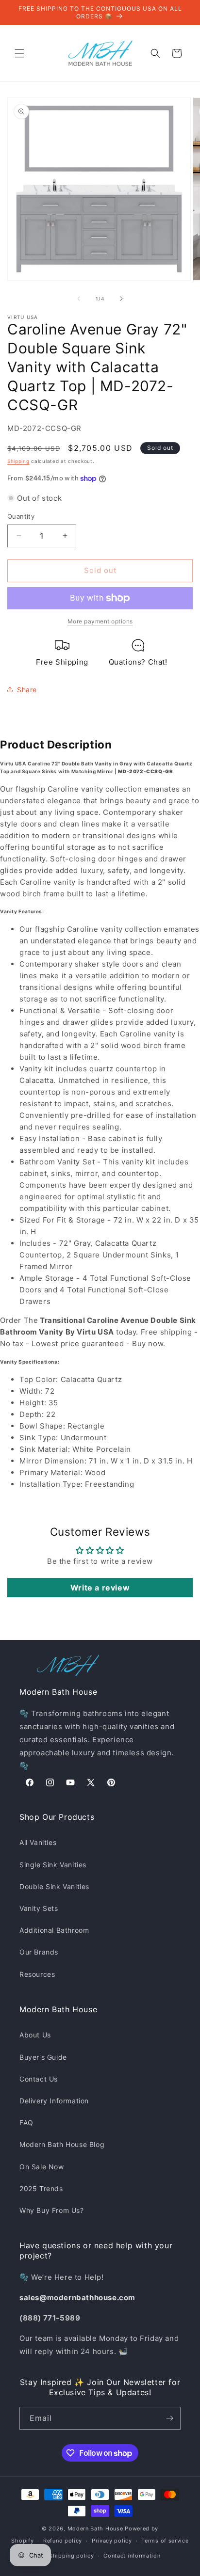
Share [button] (27, 690)
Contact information (132, 2556)
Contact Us (39, 2079)
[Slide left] (79, 299)
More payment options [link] (100, 621)
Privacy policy (112, 2541)
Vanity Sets (39, 1908)
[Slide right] (121, 299)
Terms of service (165, 2541)
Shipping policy (72, 2556)
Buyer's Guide (43, 2057)
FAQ (26, 2123)
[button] (19, 53)
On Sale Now (42, 2167)
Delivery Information (54, 2101)
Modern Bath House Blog (62, 2144)
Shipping (18, 461)
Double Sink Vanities (54, 1886)
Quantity (21, 516)
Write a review (100, 1588)
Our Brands (39, 1952)
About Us (35, 2035)
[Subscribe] (169, 2418)
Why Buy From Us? (52, 2210)
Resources (37, 1974)
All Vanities (38, 1842)
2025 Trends (41, 2188)
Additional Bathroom (54, 1930)
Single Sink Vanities (53, 1865)
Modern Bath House (95, 2528)
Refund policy (63, 2541)
